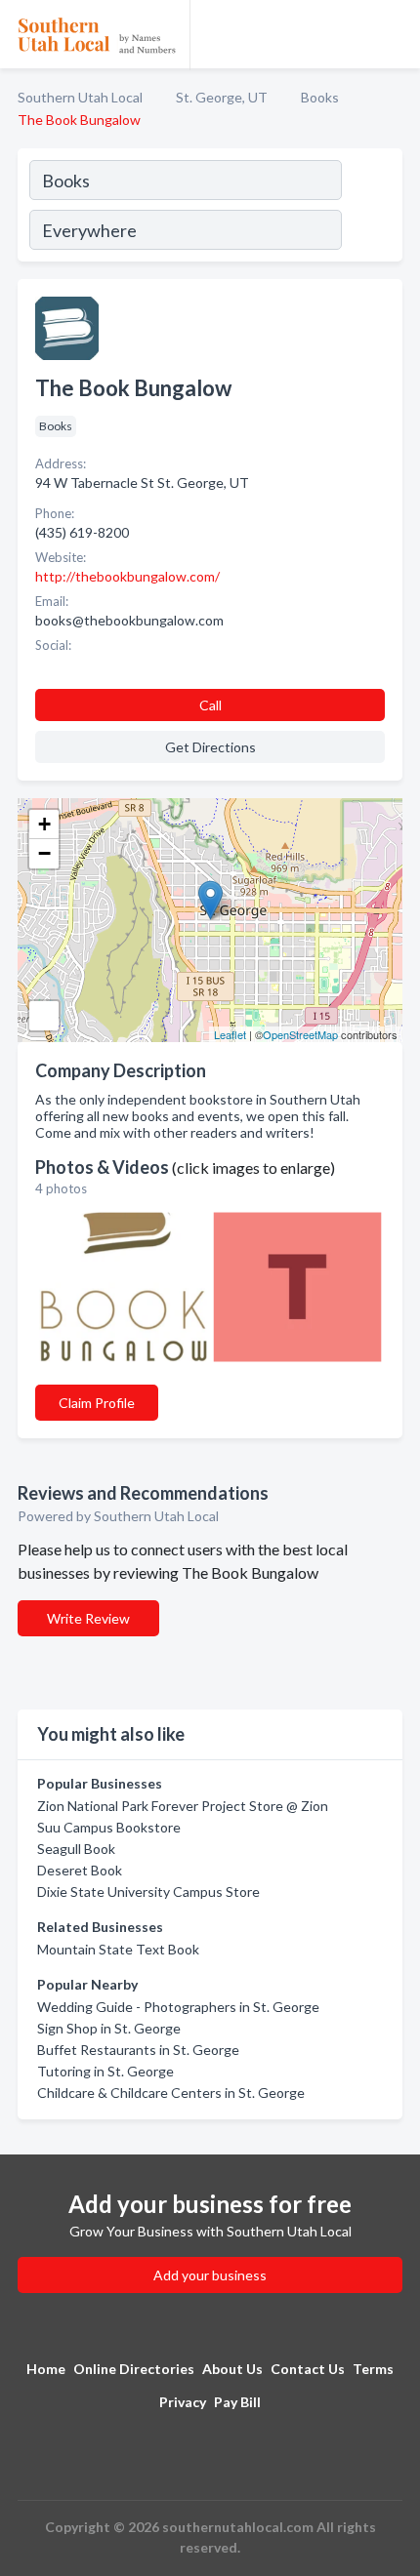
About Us (232, 2369)
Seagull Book (76, 1849)
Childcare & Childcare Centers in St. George (171, 2093)
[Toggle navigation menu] (394, 34)
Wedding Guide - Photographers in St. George (178, 2007)
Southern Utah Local (80, 97)
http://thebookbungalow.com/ (127, 576)
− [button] (44, 853)
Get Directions (210, 747)
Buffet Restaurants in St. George (138, 2050)
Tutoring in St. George (105, 2071)
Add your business (210, 2275)
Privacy (183, 2402)
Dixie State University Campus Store (148, 1892)
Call (210, 705)
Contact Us (308, 2369)
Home (46, 2369)
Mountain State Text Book (118, 1949)
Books (320, 97)
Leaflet (230, 1034)
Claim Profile (97, 1403)
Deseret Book (80, 1870)
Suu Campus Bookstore (109, 1827)
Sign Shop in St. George (109, 2028)
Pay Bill (237, 2402)
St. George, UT (222, 97)
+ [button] (44, 824)
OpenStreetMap (300, 1034)
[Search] (371, 208)
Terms (373, 2369)
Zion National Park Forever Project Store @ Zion (183, 1806)
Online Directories (134, 2369)
